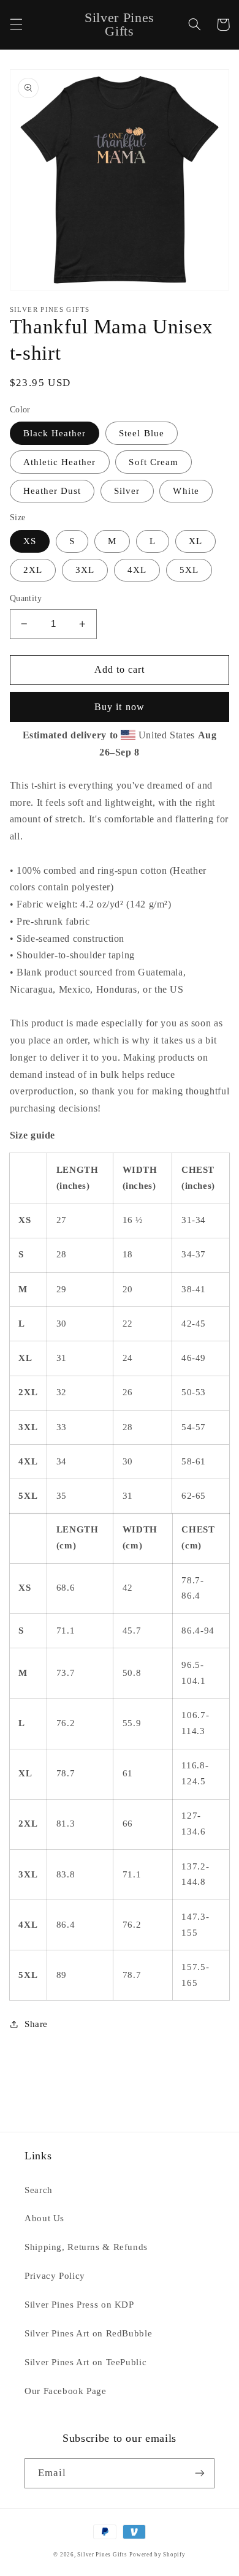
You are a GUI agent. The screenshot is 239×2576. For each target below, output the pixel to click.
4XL (137, 570)
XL (195, 541)
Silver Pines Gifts (102, 2555)
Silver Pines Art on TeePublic (85, 2362)
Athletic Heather (60, 462)
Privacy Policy (55, 2276)
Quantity (26, 598)
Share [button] (36, 2024)
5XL (189, 570)
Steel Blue (142, 433)
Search (39, 2190)
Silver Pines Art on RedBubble (88, 2333)
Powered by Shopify (157, 2555)
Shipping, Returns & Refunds (86, 2247)
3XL (85, 570)
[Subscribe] (200, 2473)
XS (30, 541)
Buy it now (120, 707)
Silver (127, 491)
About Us (44, 2218)
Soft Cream (154, 462)
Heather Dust (52, 491)
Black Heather (55, 433)
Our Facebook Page (66, 2391)
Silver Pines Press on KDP (79, 2305)
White (186, 491)
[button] (16, 25)
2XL (33, 570)
